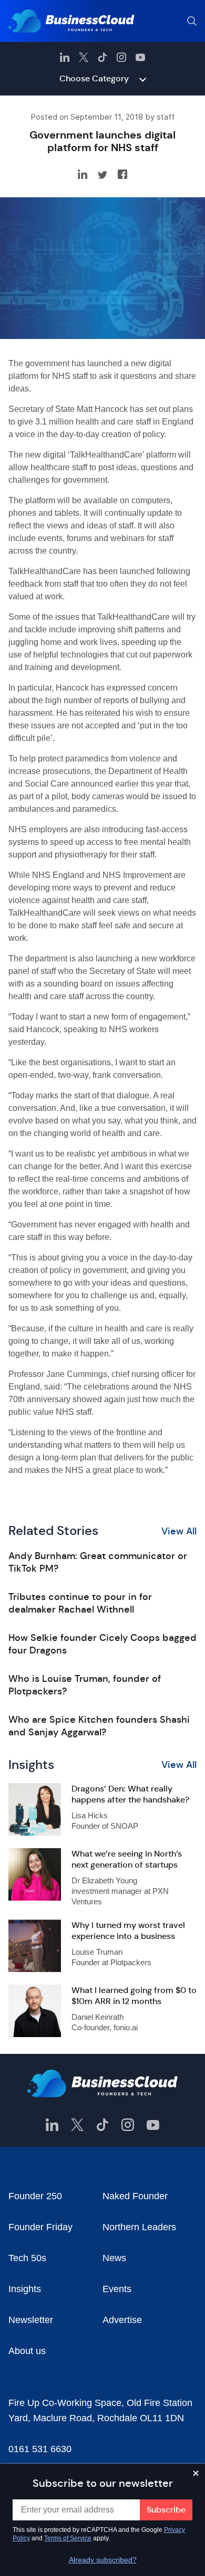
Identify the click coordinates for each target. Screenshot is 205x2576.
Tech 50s (27, 2258)
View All (179, 1531)
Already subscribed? (103, 2560)
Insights (25, 2289)
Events (117, 2289)
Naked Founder (135, 2196)
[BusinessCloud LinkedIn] (65, 57)
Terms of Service (68, 2538)
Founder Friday (40, 2227)
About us (27, 2351)
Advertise (122, 2320)
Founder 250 (35, 2196)
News (114, 2258)
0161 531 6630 (40, 2449)
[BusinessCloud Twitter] (84, 57)
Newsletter (31, 2320)
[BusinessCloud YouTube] (140, 57)
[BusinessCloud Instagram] (121, 57)
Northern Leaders (139, 2227)
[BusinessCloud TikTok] (102, 57)
